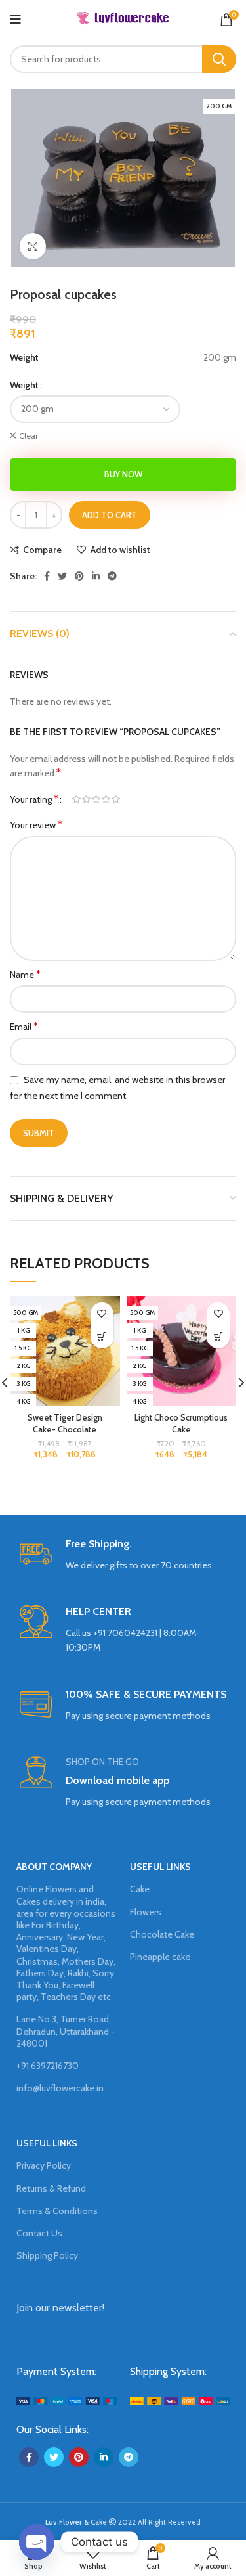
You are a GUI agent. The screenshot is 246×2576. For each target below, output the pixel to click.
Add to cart (110, 515)
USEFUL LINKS (160, 1867)
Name (25, 974)
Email (24, 1026)
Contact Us (39, 2233)
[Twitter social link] (62, 576)
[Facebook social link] (47, 576)
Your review (36, 825)
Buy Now (123, 474)
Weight (24, 385)
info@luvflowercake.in (60, 2088)
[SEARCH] (219, 59)
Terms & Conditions (57, 2211)
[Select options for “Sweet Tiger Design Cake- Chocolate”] (102, 1337)
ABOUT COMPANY (54, 1867)
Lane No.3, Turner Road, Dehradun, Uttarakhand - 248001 (66, 2031)
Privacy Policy (44, 2165)
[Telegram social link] (112, 576)
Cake (140, 1889)
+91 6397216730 (48, 2066)
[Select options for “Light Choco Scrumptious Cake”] (218, 1337)
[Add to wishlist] (102, 1314)
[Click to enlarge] (33, 246)
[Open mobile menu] (15, 20)
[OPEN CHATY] (37, 2542)
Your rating (34, 799)
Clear (29, 436)
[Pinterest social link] (79, 576)
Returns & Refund (51, 2188)
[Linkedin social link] (96, 576)
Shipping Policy (47, 2255)
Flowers (146, 1912)
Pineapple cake (160, 1957)
